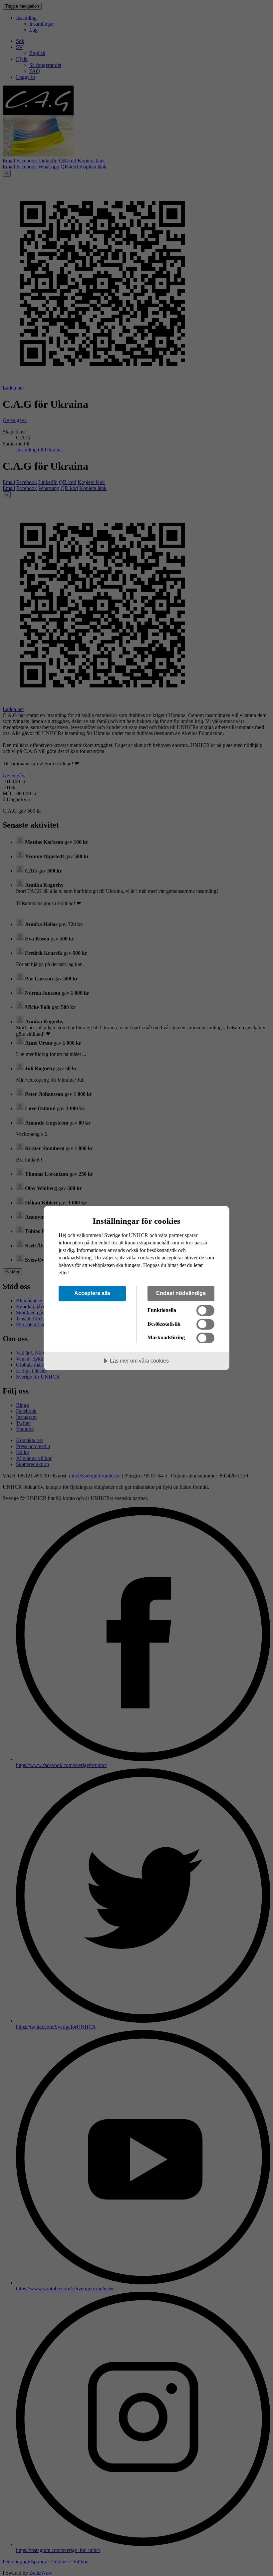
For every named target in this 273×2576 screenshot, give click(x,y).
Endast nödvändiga (181, 1293)
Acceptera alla (92, 1293)
